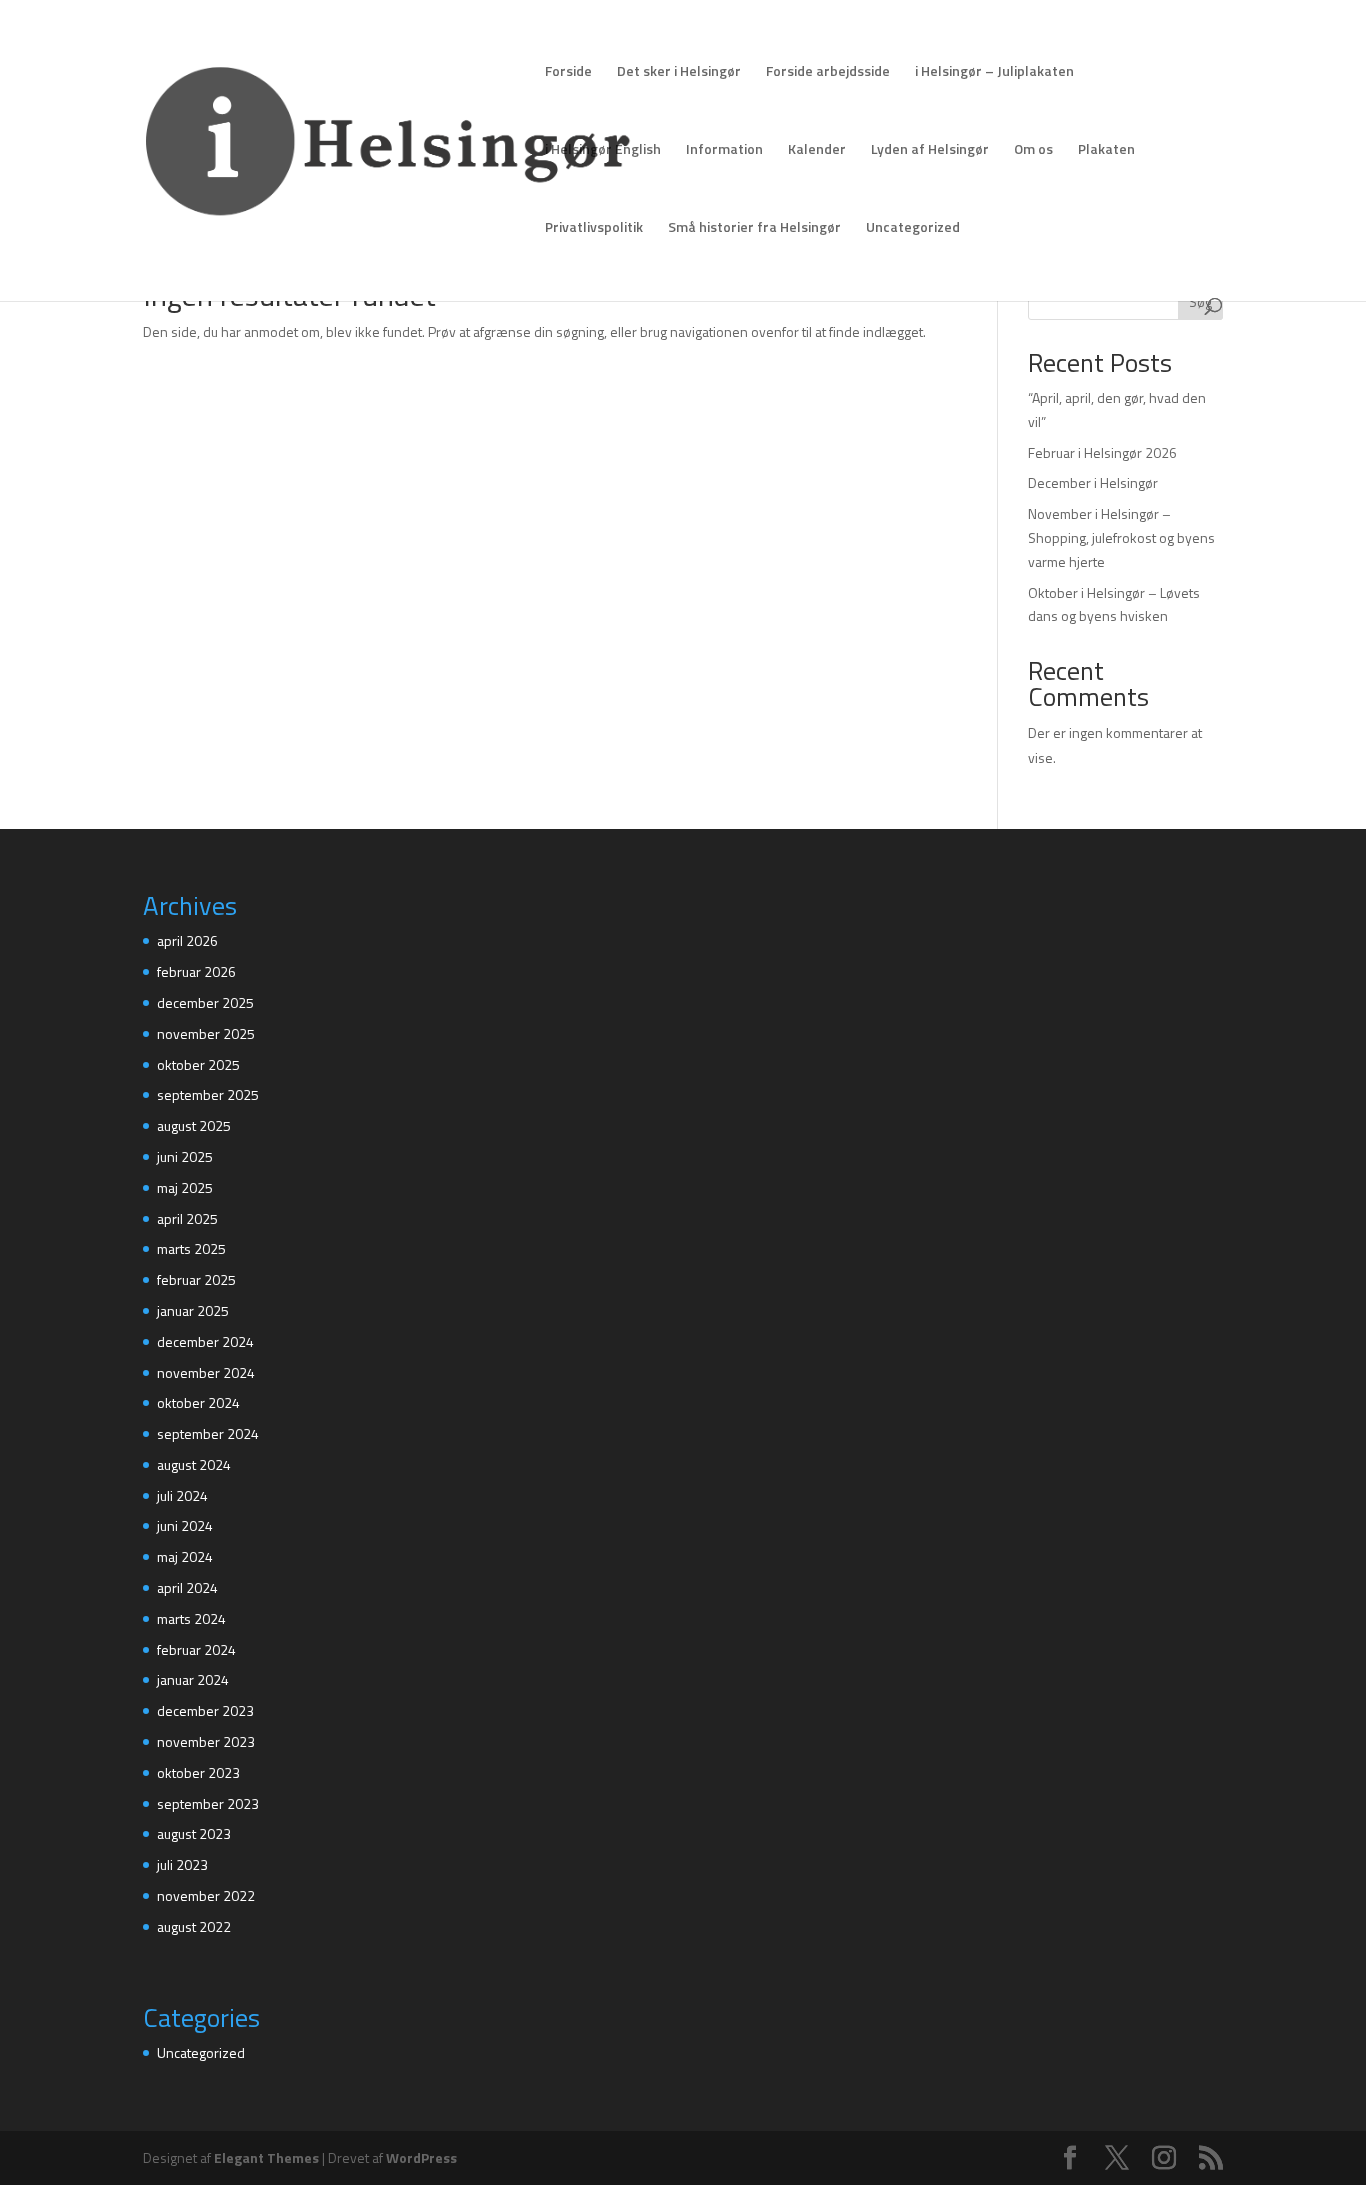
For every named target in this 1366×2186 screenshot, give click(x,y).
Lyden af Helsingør (930, 150)
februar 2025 (196, 1279)
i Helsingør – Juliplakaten (994, 72)
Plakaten (1106, 150)
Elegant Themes (266, 2157)
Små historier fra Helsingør (754, 228)
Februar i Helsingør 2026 (1102, 452)
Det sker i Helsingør (679, 72)
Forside (568, 72)
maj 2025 (185, 1187)
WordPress (421, 2157)
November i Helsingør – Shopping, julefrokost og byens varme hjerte (1121, 537)
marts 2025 (191, 1248)
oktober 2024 (198, 1402)
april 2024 (187, 1587)
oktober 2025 (198, 1064)
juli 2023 (182, 1864)
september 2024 (208, 1433)
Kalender (817, 150)
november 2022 (206, 1895)
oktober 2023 (198, 1772)
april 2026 (187, 940)
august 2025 (194, 1125)
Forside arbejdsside (828, 72)
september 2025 (208, 1094)
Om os (1033, 150)
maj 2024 (185, 1556)
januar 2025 (193, 1310)
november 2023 (206, 1741)
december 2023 (205, 1710)
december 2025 (205, 1002)
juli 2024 (182, 1495)
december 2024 (205, 1341)
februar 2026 (196, 971)
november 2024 (206, 1372)
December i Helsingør (1093, 482)
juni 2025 (185, 1156)
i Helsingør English (603, 150)
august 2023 (194, 1833)
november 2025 (206, 1033)
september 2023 (208, 1803)
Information (724, 150)
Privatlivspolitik (594, 228)
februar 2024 (196, 1649)
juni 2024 (185, 1525)
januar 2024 (193, 1679)
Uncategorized (913, 228)
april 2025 (187, 1218)
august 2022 (194, 1926)
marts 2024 (191, 1618)
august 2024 (194, 1464)
